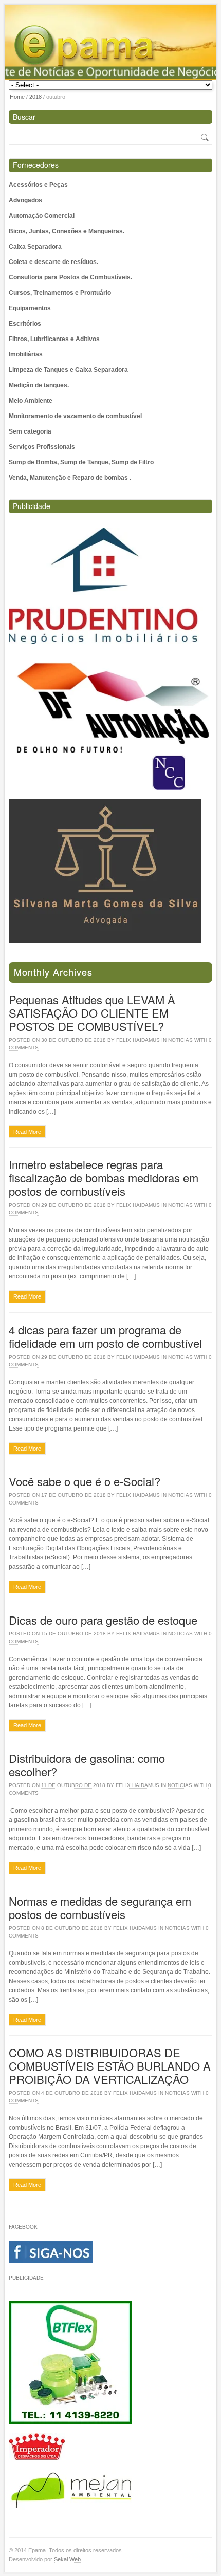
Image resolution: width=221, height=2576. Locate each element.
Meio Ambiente (31, 401)
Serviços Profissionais (42, 447)
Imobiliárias (26, 354)
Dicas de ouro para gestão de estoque (103, 1620)
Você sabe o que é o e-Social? (85, 1481)
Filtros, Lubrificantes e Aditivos (54, 339)
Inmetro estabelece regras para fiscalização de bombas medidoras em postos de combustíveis (104, 1178)
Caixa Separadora (35, 247)
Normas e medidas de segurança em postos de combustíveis (100, 1907)
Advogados (25, 200)
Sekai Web (67, 2559)
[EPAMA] (113, 48)
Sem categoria (30, 431)
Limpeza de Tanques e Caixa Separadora (68, 370)
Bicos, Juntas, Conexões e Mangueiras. (67, 231)
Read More (27, 1132)
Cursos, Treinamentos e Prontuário (60, 293)
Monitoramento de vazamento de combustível (75, 416)
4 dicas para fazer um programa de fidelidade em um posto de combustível (105, 1336)
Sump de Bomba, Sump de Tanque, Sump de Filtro (81, 462)
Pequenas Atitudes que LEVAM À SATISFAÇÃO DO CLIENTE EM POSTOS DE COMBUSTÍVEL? (92, 1013)
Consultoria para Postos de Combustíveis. (70, 277)
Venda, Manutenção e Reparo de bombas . (70, 478)
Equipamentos (30, 308)
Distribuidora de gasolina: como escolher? (87, 1765)
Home (17, 97)
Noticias (180, 1040)
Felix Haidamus (138, 1040)
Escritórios (25, 324)
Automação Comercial (42, 216)
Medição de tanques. (39, 385)
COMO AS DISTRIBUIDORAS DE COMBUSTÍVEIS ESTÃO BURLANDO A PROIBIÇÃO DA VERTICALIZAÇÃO (110, 2066)
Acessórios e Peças (38, 185)
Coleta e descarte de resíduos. (53, 262)
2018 (35, 97)
